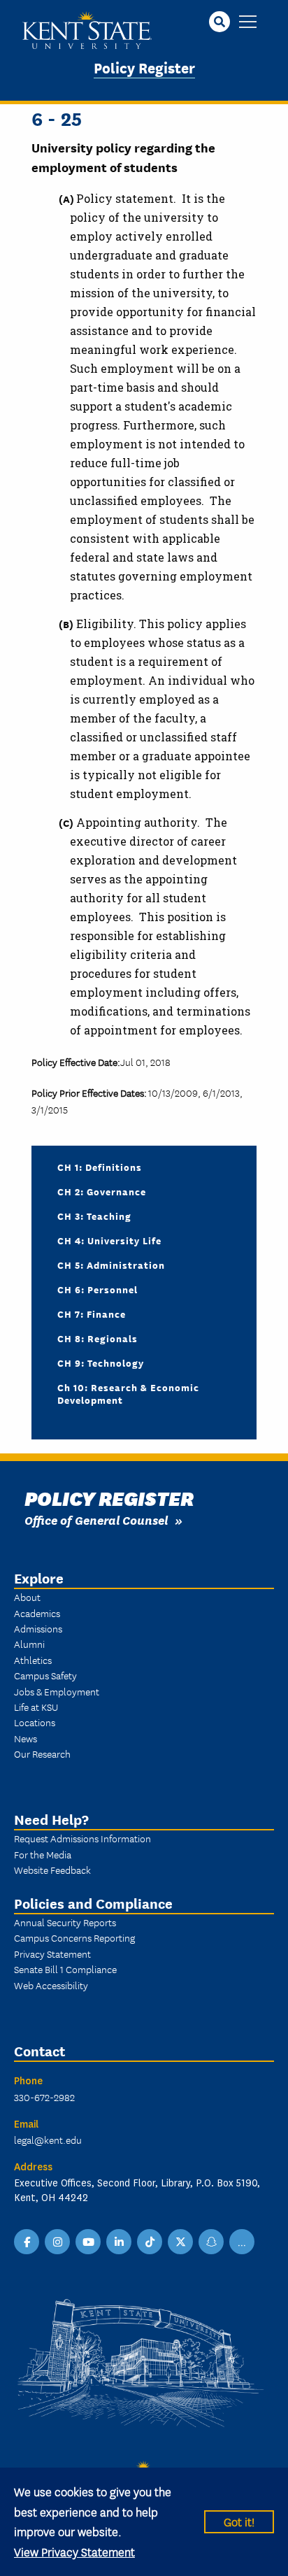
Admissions (38, 1628)
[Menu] (248, 23)
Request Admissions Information (82, 1838)
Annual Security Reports (65, 1922)
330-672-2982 (44, 2097)
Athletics (33, 1660)
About (27, 1597)
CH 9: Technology (101, 1362)
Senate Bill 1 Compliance (65, 1969)
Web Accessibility (51, 1985)
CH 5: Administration (111, 1265)
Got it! (239, 2521)
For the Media (43, 1854)
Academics (37, 1613)
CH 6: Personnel (98, 1289)
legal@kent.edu (48, 2140)
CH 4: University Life (109, 1240)
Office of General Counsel (96, 1520)
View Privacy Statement (74, 2551)
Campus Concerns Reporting (74, 1937)
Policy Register (144, 67)
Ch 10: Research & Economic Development (128, 1393)
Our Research (42, 1753)
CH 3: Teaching (94, 1216)
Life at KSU (36, 1707)
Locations (35, 1722)
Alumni (29, 1644)
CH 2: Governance (102, 1191)
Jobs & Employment (57, 1691)
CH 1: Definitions (100, 1167)
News (26, 1738)
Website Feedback (52, 1870)
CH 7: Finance (92, 1314)
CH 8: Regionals (98, 1338)
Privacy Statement (52, 1954)
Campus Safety (45, 1675)
